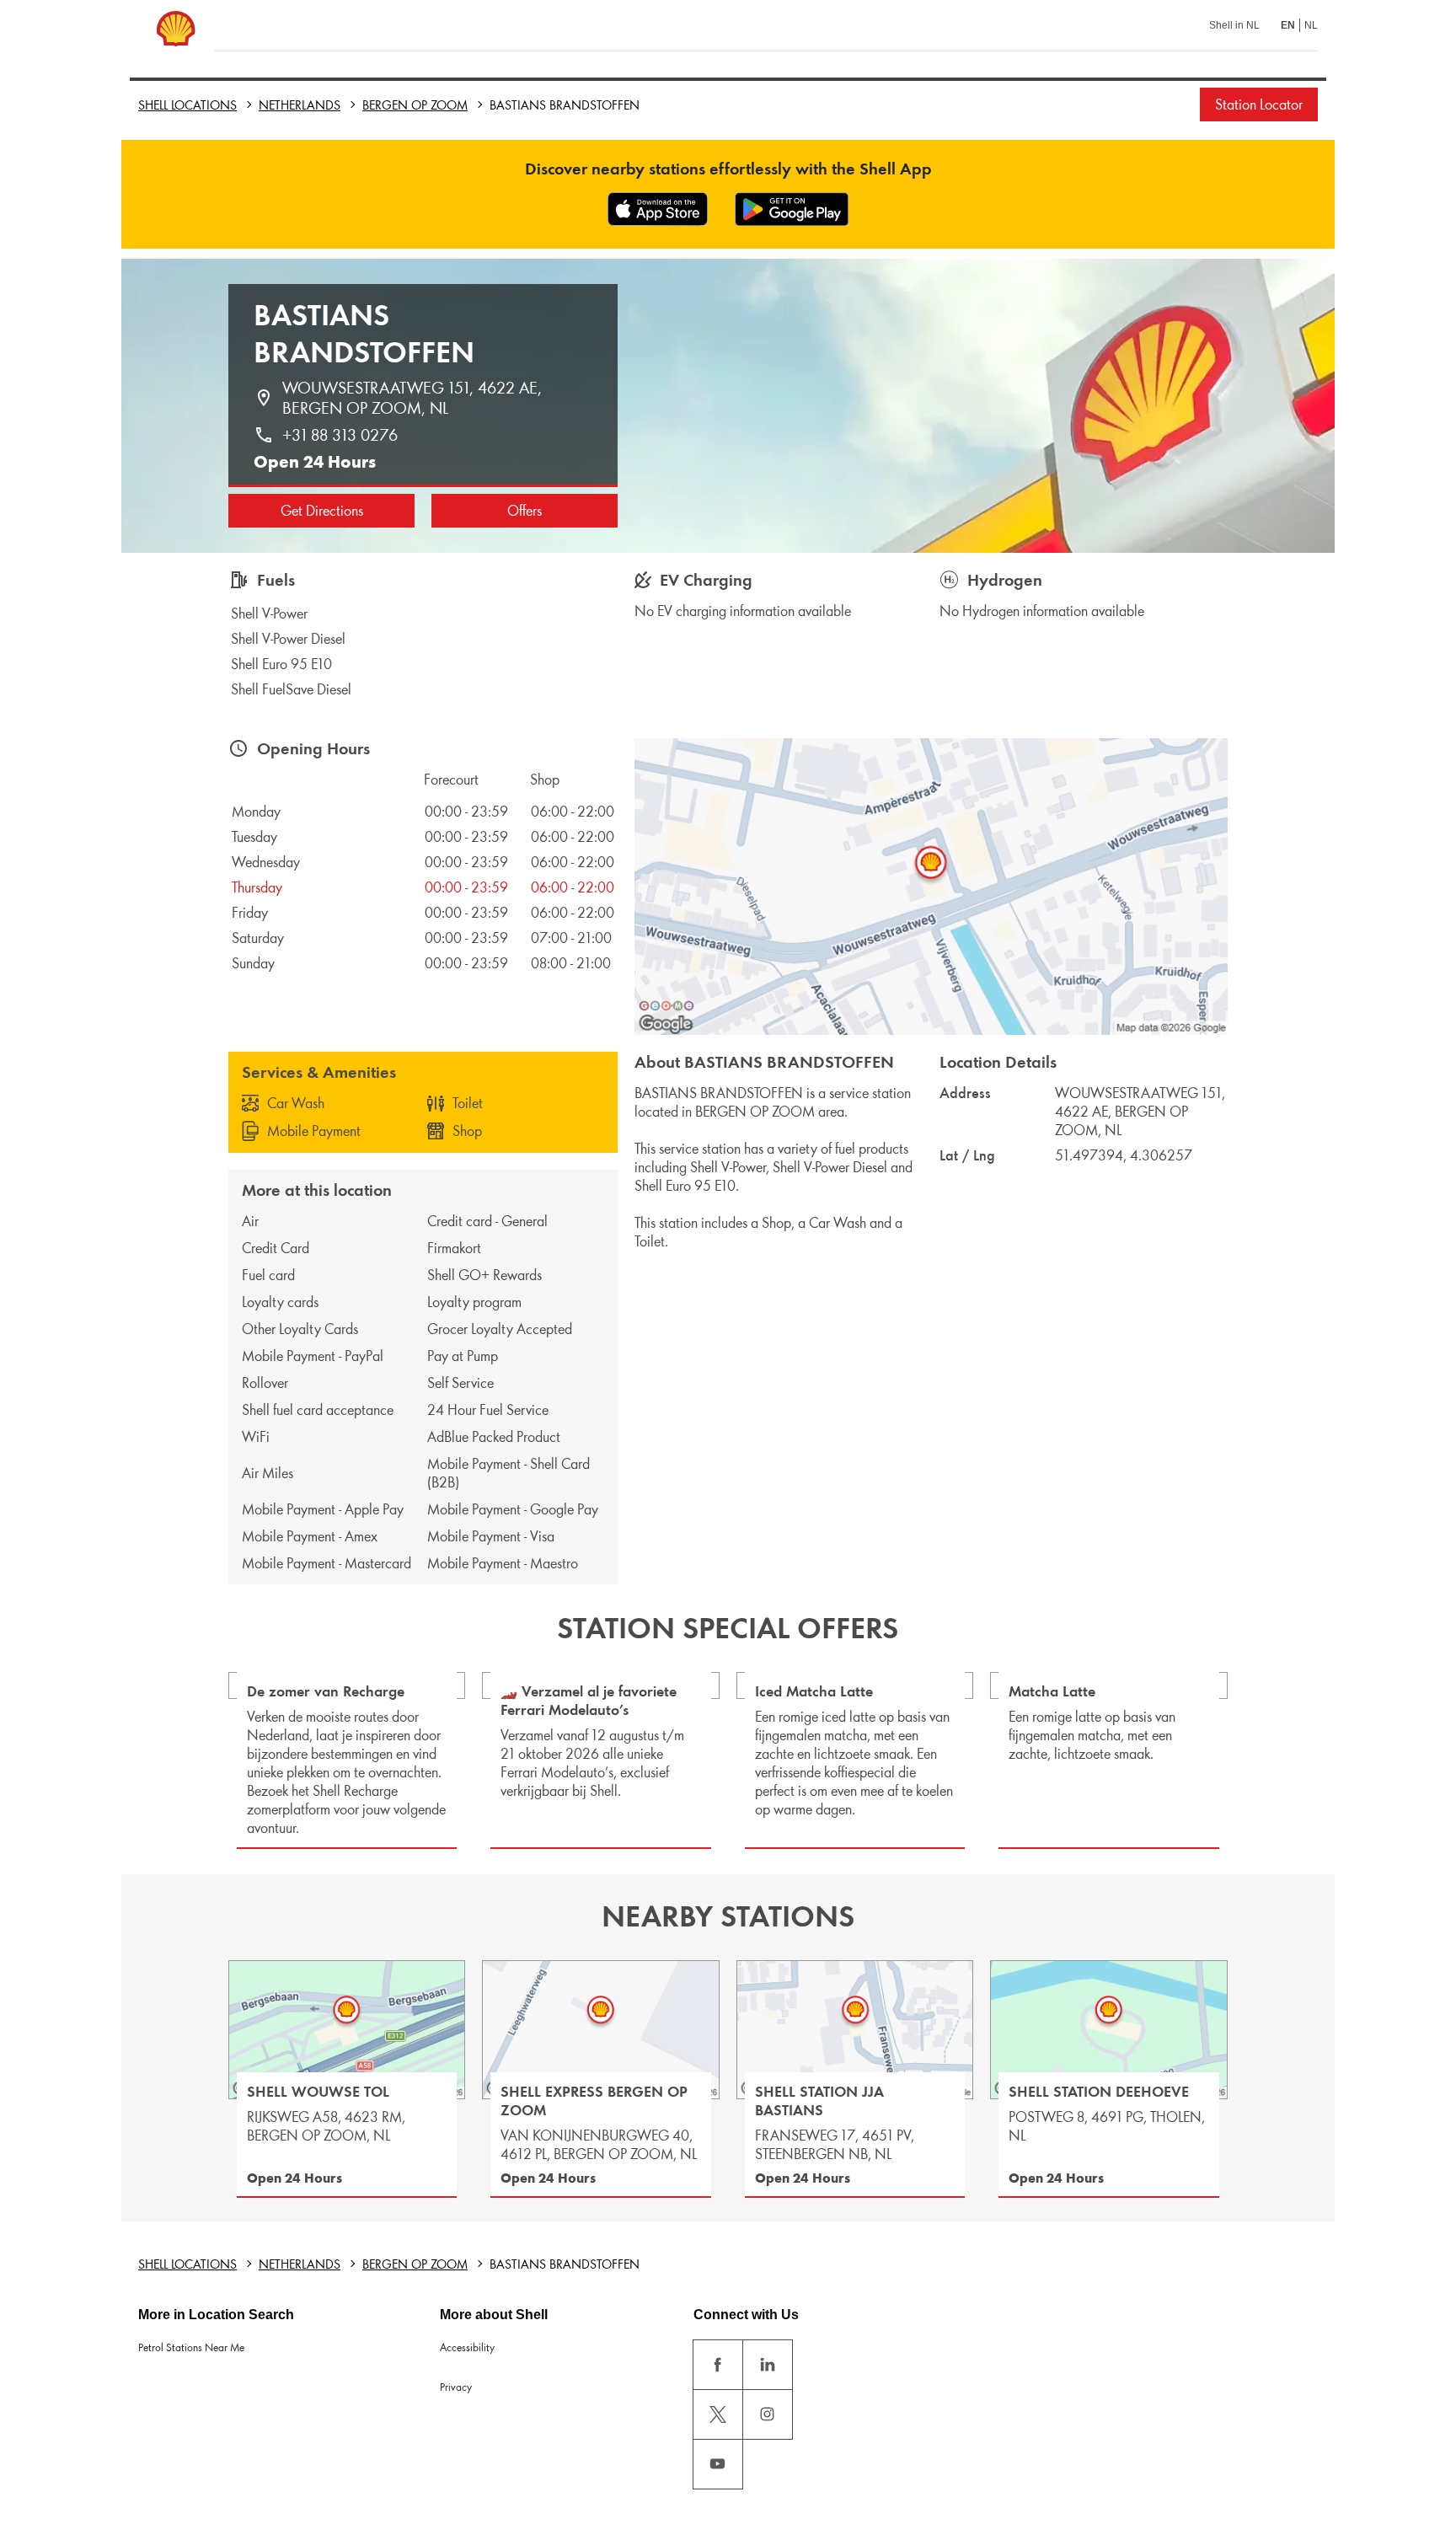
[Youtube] (718, 2464)
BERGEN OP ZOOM (415, 105)
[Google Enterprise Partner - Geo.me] (666, 1005)
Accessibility (467, 2347)
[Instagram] (768, 2414)
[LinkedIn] (768, 2365)
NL (1311, 25)
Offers (525, 511)
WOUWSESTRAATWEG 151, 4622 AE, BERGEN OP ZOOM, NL (414, 398)
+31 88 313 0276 (340, 435)
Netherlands (300, 105)
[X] (718, 2414)
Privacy (456, 2387)
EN (1288, 25)
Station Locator (1259, 104)
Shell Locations (187, 105)
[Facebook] (718, 2365)
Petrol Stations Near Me (191, 2347)
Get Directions (322, 511)
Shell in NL (1234, 25)
